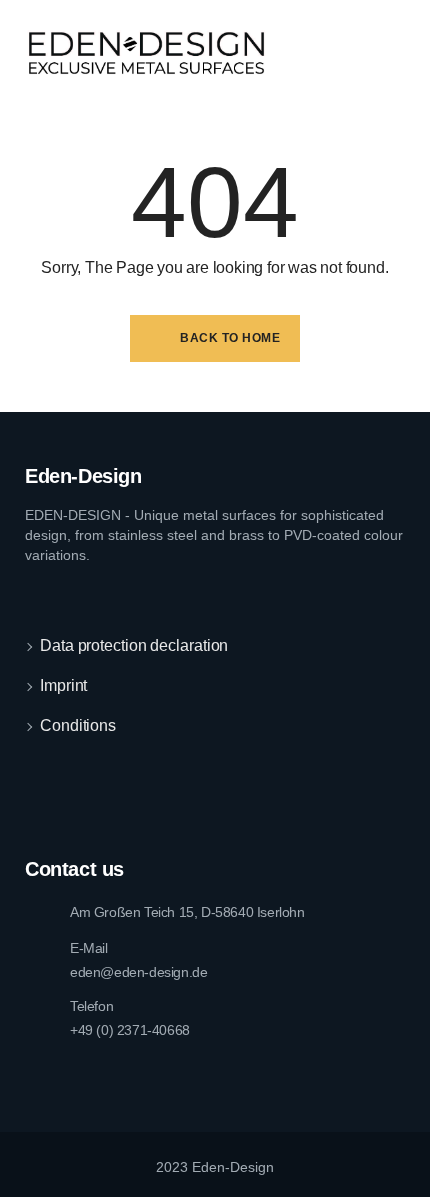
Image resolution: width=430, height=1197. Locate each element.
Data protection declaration (134, 645)
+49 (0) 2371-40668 (130, 1030)
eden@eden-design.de (138, 972)
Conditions (78, 725)
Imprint (63, 685)
